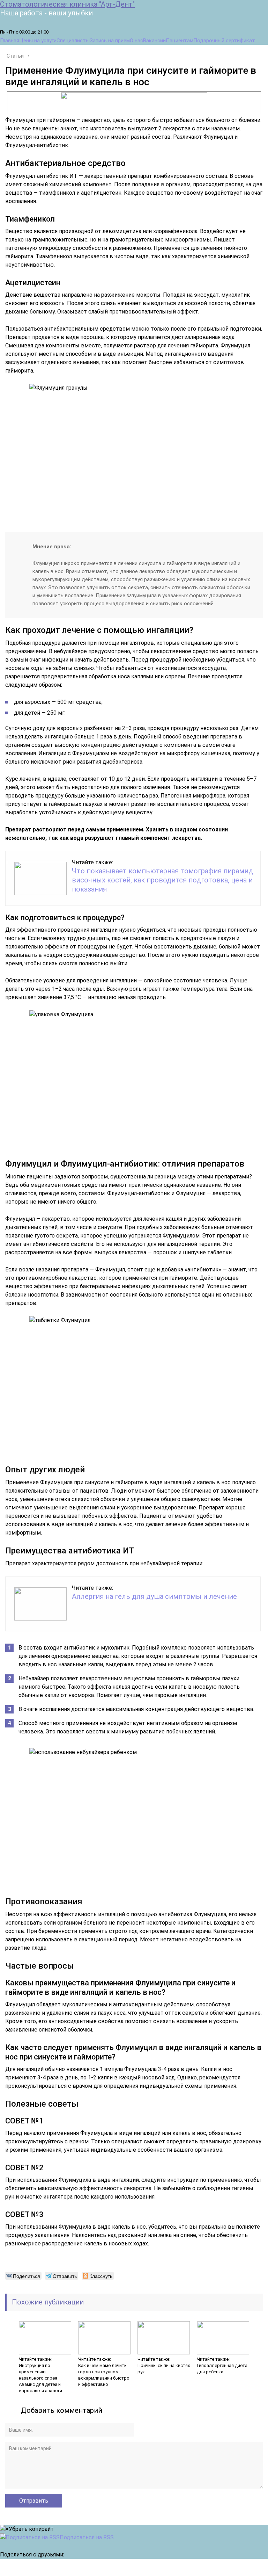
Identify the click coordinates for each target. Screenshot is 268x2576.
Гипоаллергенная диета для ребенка (222, 2369)
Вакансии (154, 41)
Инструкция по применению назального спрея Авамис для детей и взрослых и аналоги (40, 2378)
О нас (136, 41)
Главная (10, 41)
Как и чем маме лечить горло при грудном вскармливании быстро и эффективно (104, 2375)
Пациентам (180, 41)
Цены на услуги (38, 41)
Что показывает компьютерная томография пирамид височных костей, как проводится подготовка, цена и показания (162, 880)
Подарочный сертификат (224, 41)
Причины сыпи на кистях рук (164, 2369)
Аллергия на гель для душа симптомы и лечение (154, 1596)
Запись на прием (110, 41)
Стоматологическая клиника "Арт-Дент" (67, 4)
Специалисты (73, 41)
